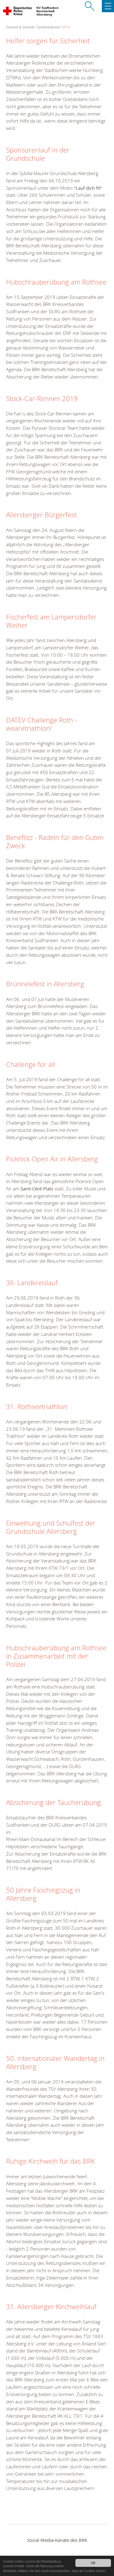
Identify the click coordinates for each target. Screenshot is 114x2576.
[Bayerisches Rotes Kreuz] (18, 12)
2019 (66, 27)
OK (93, 2563)
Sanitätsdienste (48, 27)
